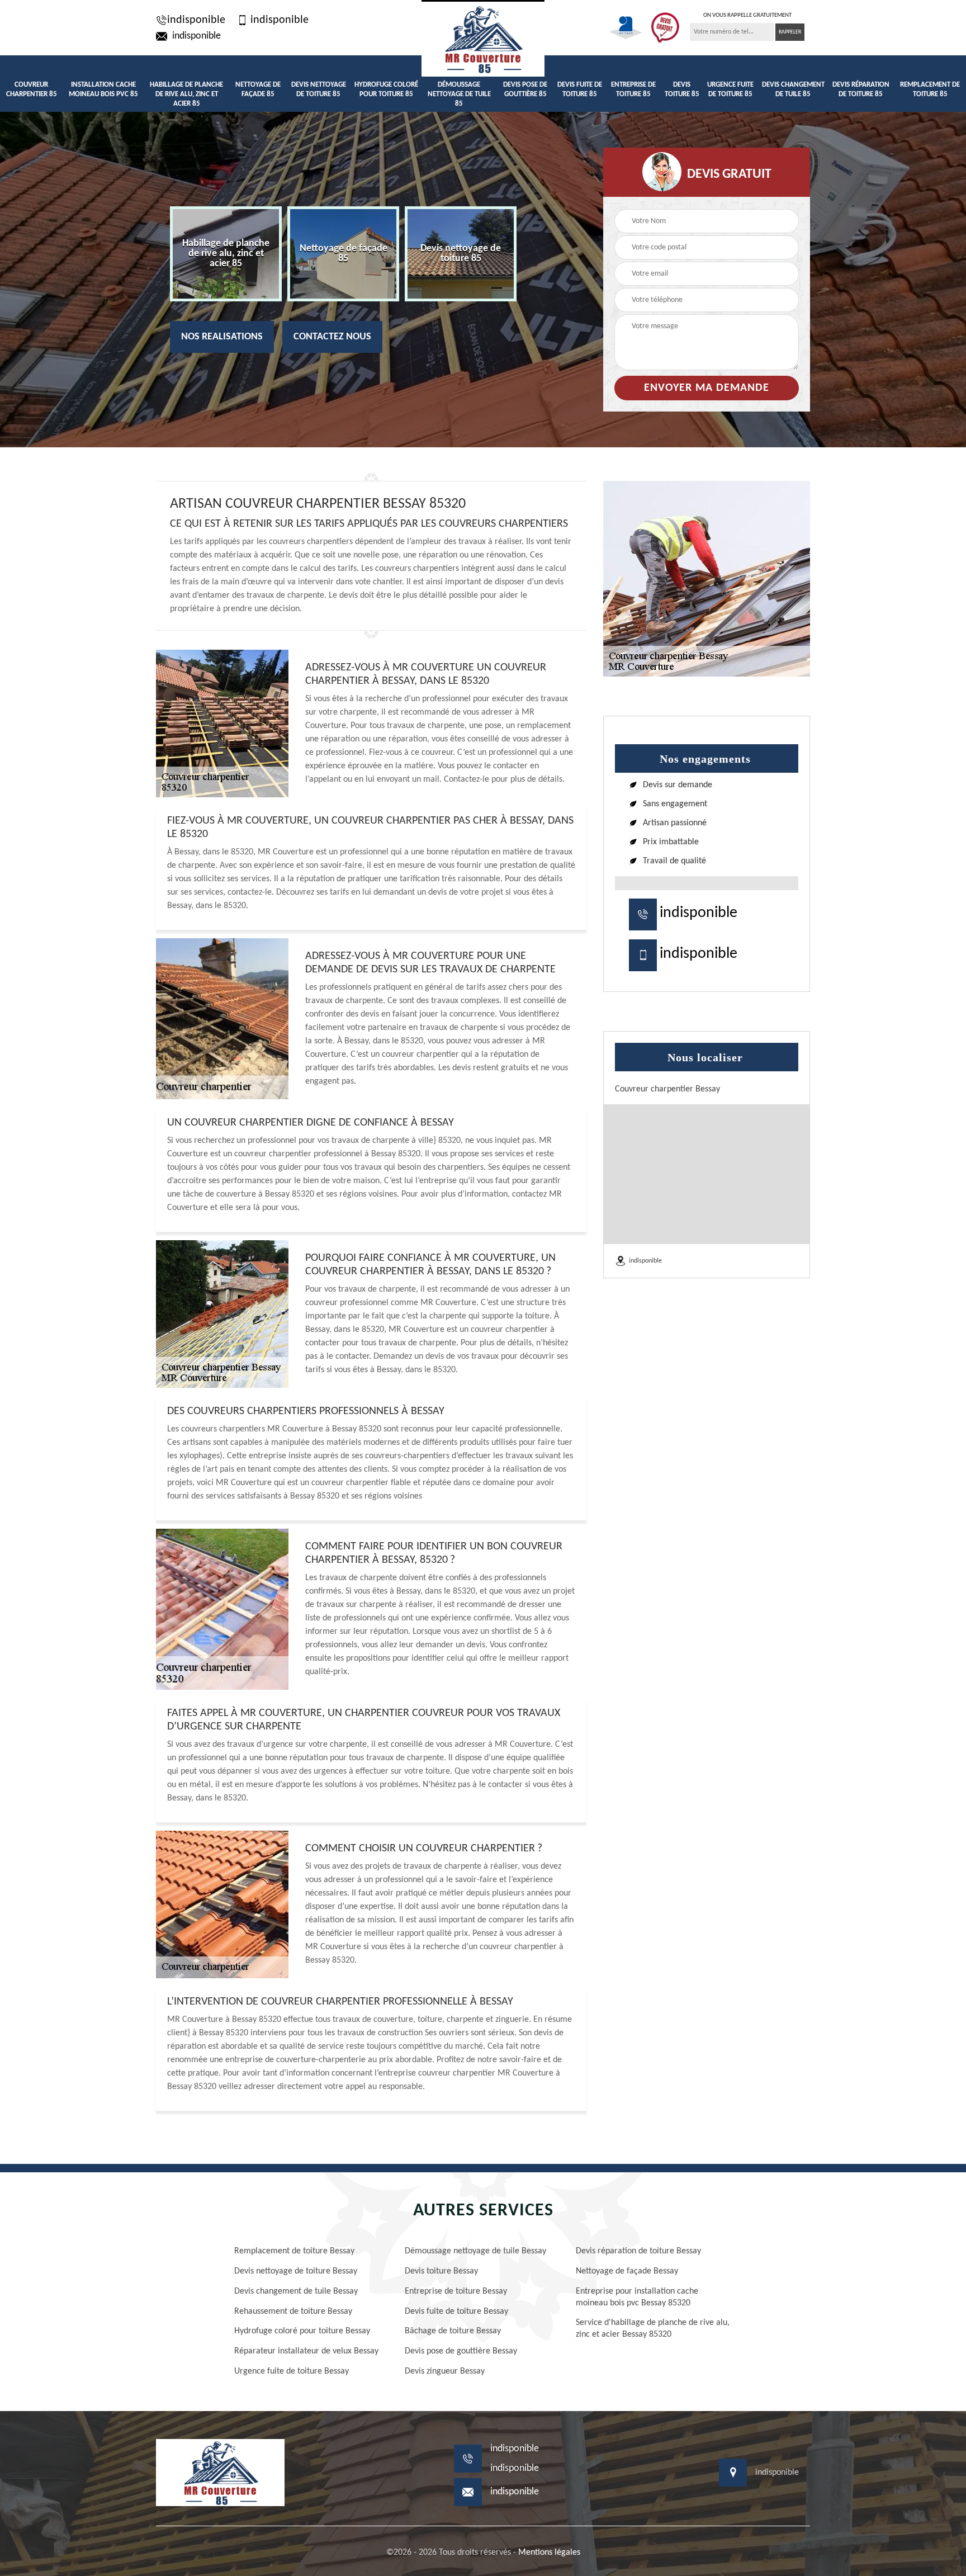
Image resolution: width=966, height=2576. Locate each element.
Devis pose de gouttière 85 (525, 89)
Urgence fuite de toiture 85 (730, 89)
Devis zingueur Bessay (445, 2371)
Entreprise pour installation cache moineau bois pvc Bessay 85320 (637, 2297)
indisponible (196, 20)
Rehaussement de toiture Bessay (293, 2312)
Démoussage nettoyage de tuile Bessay (475, 2251)
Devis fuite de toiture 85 (580, 89)
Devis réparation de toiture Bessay (638, 2251)
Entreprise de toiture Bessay (456, 2291)
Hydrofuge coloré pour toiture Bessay (302, 2331)
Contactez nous (332, 337)
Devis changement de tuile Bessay (296, 2291)
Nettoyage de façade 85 (258, 89)
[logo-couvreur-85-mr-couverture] (483, 38)
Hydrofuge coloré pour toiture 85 (386, 89)
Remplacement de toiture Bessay (294, 2251)
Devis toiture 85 (682, 89)
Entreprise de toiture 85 (633, 89)
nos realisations (222, 337)
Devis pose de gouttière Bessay (461, 2351)
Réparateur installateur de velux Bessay (306, 2351)
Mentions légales (549, 2553)
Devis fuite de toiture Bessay (456, 2312)
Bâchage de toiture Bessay (453, 2331)
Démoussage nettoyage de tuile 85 (459, 94)
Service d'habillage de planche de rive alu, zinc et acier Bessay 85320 (653, 2329)
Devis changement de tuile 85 (793, 89)
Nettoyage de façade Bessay (627, 2271)
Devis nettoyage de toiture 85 (319, 89)
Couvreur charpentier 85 (32, 89)
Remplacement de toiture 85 (930, 89)
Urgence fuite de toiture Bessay (292, 2371)
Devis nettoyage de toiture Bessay (296, 2271)
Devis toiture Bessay (441, 2271)
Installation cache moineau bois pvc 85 (103, 89)
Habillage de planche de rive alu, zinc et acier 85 (186, 94)
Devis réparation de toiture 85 (861, 89)
